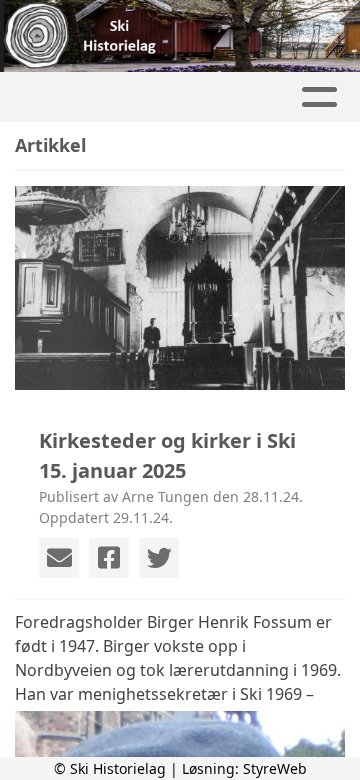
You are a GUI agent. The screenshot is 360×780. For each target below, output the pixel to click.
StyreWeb (275, 768)
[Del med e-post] (59, 558)
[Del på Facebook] (109, 558)
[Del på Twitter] (159, 558)
